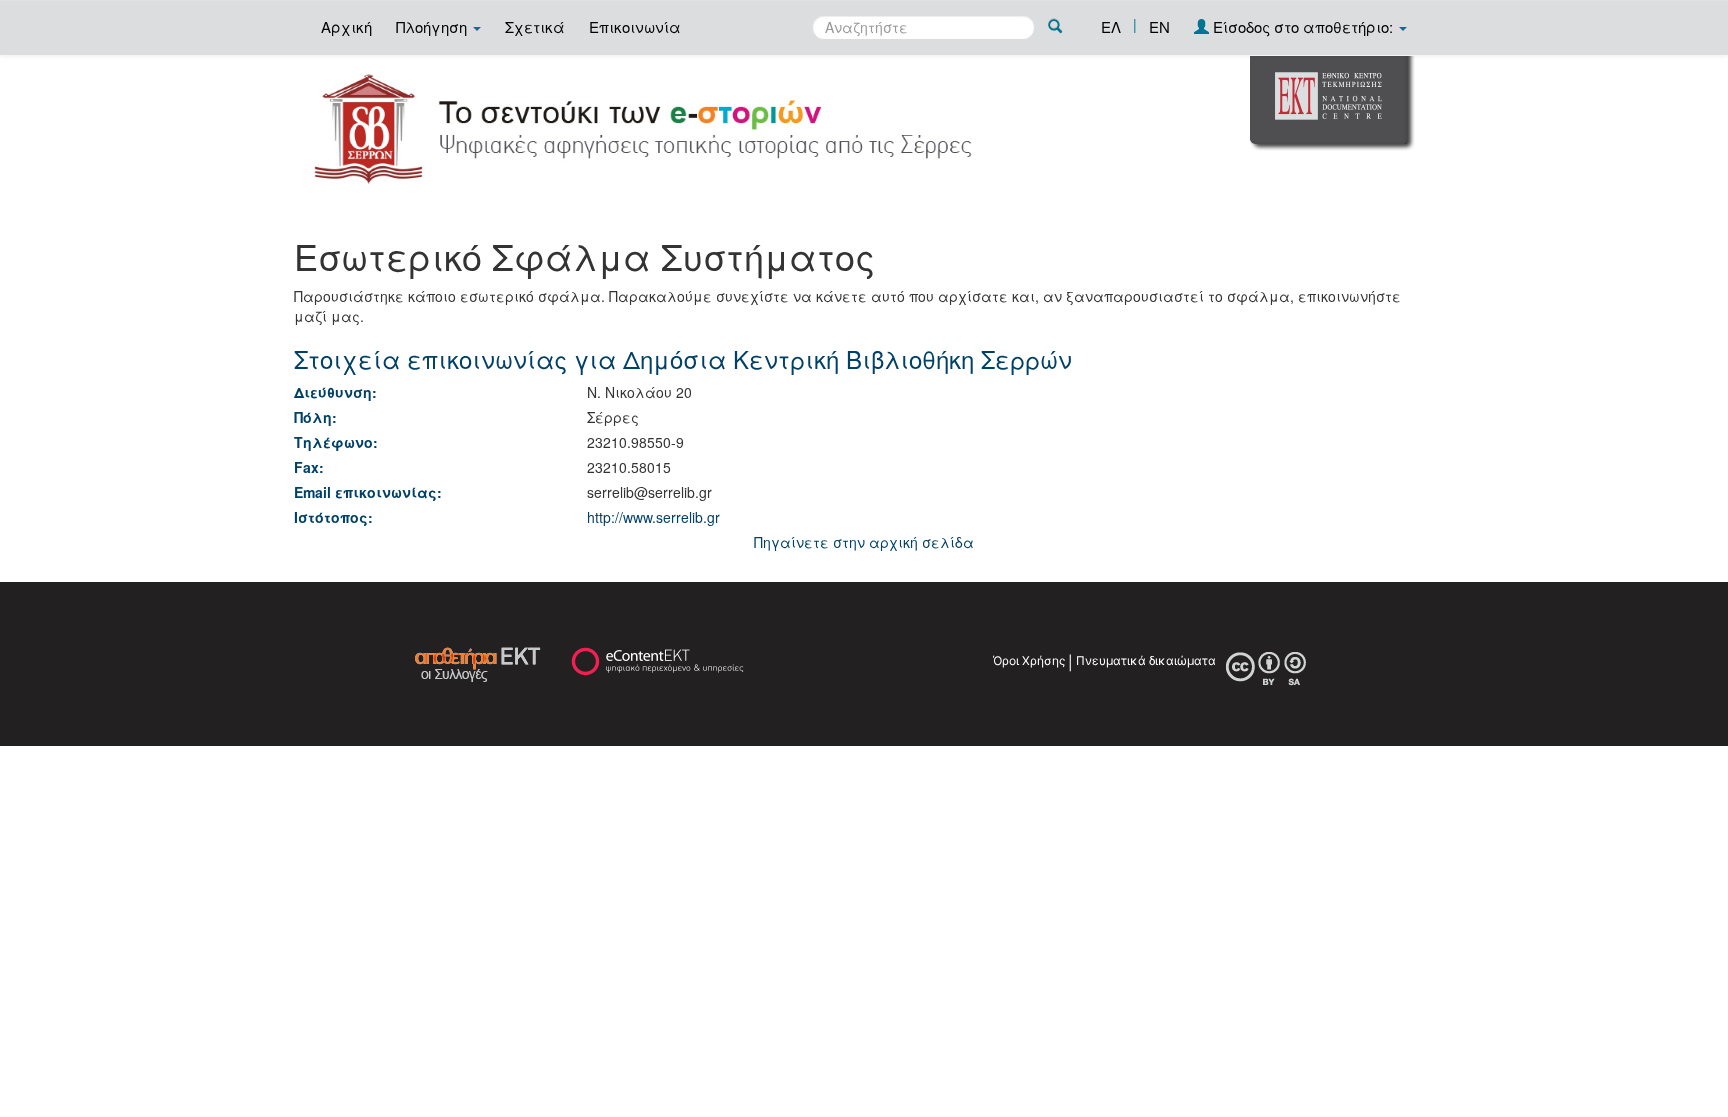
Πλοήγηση (433, 26)
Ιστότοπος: (333, 517)
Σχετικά (535, 26)
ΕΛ (1111, 26)
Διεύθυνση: (335, 392)
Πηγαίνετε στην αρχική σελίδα (864, 542)
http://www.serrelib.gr (653, 517)
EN (1159, 26)
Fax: (309, 467)
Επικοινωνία (635, 26)
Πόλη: (315, 417)
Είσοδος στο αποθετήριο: (1303, 26)
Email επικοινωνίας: (368, 492)
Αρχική (346, 26)
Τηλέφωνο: (336, 442)
